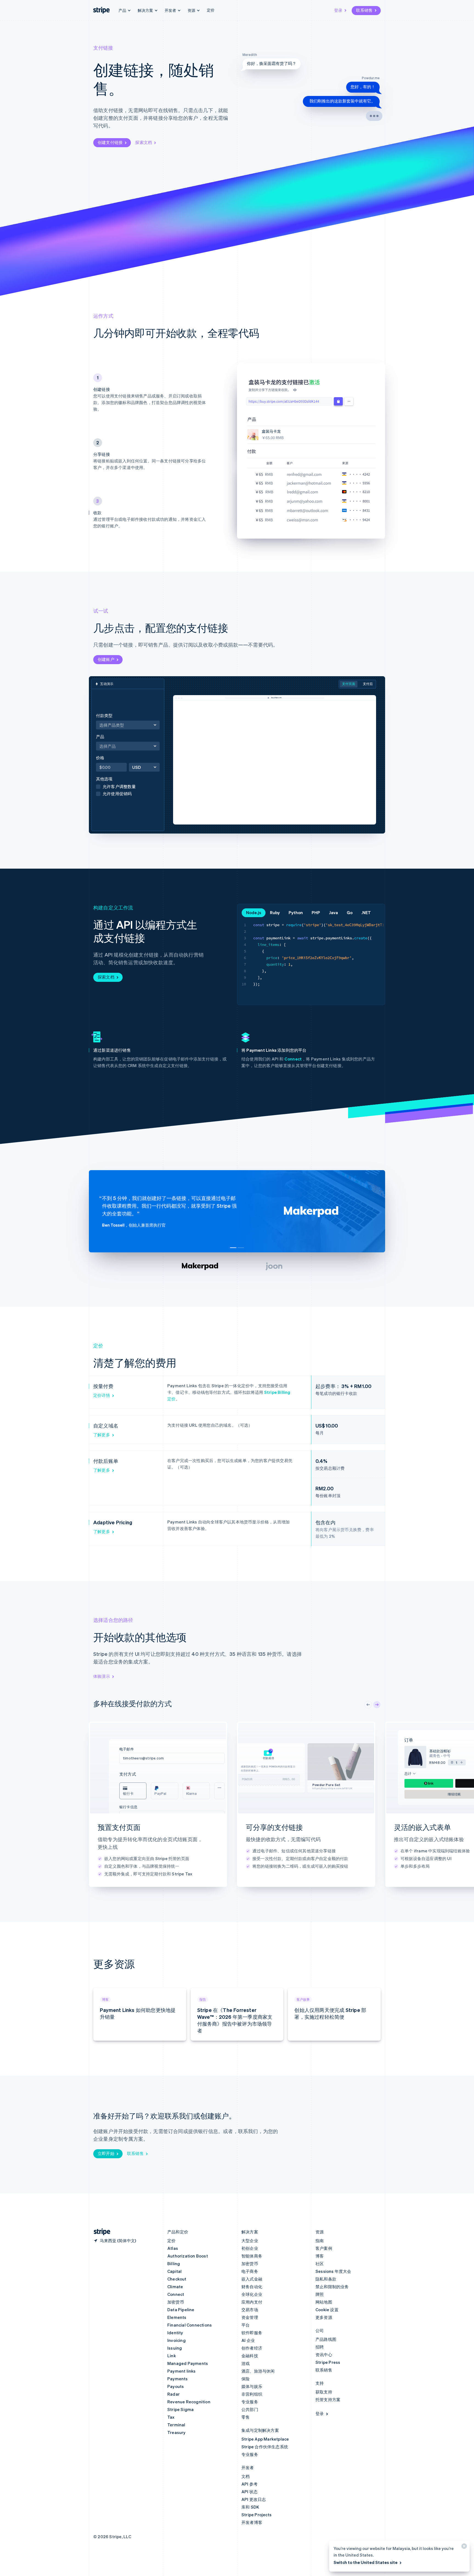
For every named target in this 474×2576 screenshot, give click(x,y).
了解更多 (102, 1435)
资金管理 (250, 2317)
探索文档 (144, 142)
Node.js (254, 912)
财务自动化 (252, 2287)
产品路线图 (326, 2339)
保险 (246, 2379)
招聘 (320, 2347)
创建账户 (106, 659)
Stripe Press (328, 2362)
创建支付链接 (110, 142)
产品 (120, 742)
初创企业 (250, 2248)
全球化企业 (252, 2294)
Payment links (182, 2371)
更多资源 (324, 2317)
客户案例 (324, 2248)
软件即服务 (252, 2333)
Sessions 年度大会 (333, 2271)
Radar (173, 2394)
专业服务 (250, 2402)
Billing (174, 2264)
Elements (177, 2317)
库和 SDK (250, 2507)
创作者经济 (252, 2348)
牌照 (320, 2294)
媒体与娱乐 (252, 2386)
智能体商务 (252, 2256)
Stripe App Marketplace (265, 2439)
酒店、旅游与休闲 (258, 2371)
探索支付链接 (258, 1882)
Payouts (176, 2386)
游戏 (246, 2363)
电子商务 (250, 2271)
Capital (174, 2271)
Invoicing (177, 2340)
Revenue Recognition (189, 2402)
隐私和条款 (326, 2279)
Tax (171, 2417)
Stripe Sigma (180, 2409)
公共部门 (250, 2409)
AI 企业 (248, 2340)
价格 (100, 758)
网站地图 (324, 2302)
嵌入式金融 (252, 2279)
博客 (320, 2256)
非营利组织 (252, 2394)
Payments (178, 2379)
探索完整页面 (110, 1882)
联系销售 (364, 10)
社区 (320, 2264)
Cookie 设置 (327, 2310)
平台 (246, 2325)
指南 (320, 2241)
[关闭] (463, 2547)
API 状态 (249, 2492)
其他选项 (116, 786)
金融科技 (250, 2356)
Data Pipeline (181, 2310)
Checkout (177, 2279)
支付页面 (349, 684)
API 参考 (249, 2484)
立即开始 (106, 2153)
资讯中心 (324, 2355)
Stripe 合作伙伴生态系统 (265, 2447)
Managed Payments (188, 2363)
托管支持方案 (328, 2399)
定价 (211, 10)
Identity (175, 2333)
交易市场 (250, 2310)
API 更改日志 (254, 2499)
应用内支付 (252, 2302)
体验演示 (102, 1676)
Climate (175, 2287)
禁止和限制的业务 (332, 2287)
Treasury (177, 2432)
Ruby (275, 912)
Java (333, 912)
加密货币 (176, 2302)
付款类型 (104, 715)
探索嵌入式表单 (408, 1882)
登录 (338, 10)
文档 (246, 2476)
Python (296, 912)
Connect (293, 1059)
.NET (366, 912)
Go (350, 912)
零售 (246, 2417)
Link (172, 2356)
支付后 (368, 684)
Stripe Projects (256, 2515)
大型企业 (250, 2241)
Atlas (173, 2248)
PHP (316, 912)
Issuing (175, 2348)
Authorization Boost (188, 2256)
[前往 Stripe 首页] (100, 2232)
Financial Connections (190, 2325)
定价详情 (102, 1395)
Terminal (176, 2425)
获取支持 (324, 2392)
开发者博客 (252, 2522)
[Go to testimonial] (233, 1248)
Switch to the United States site (366, 2562)
